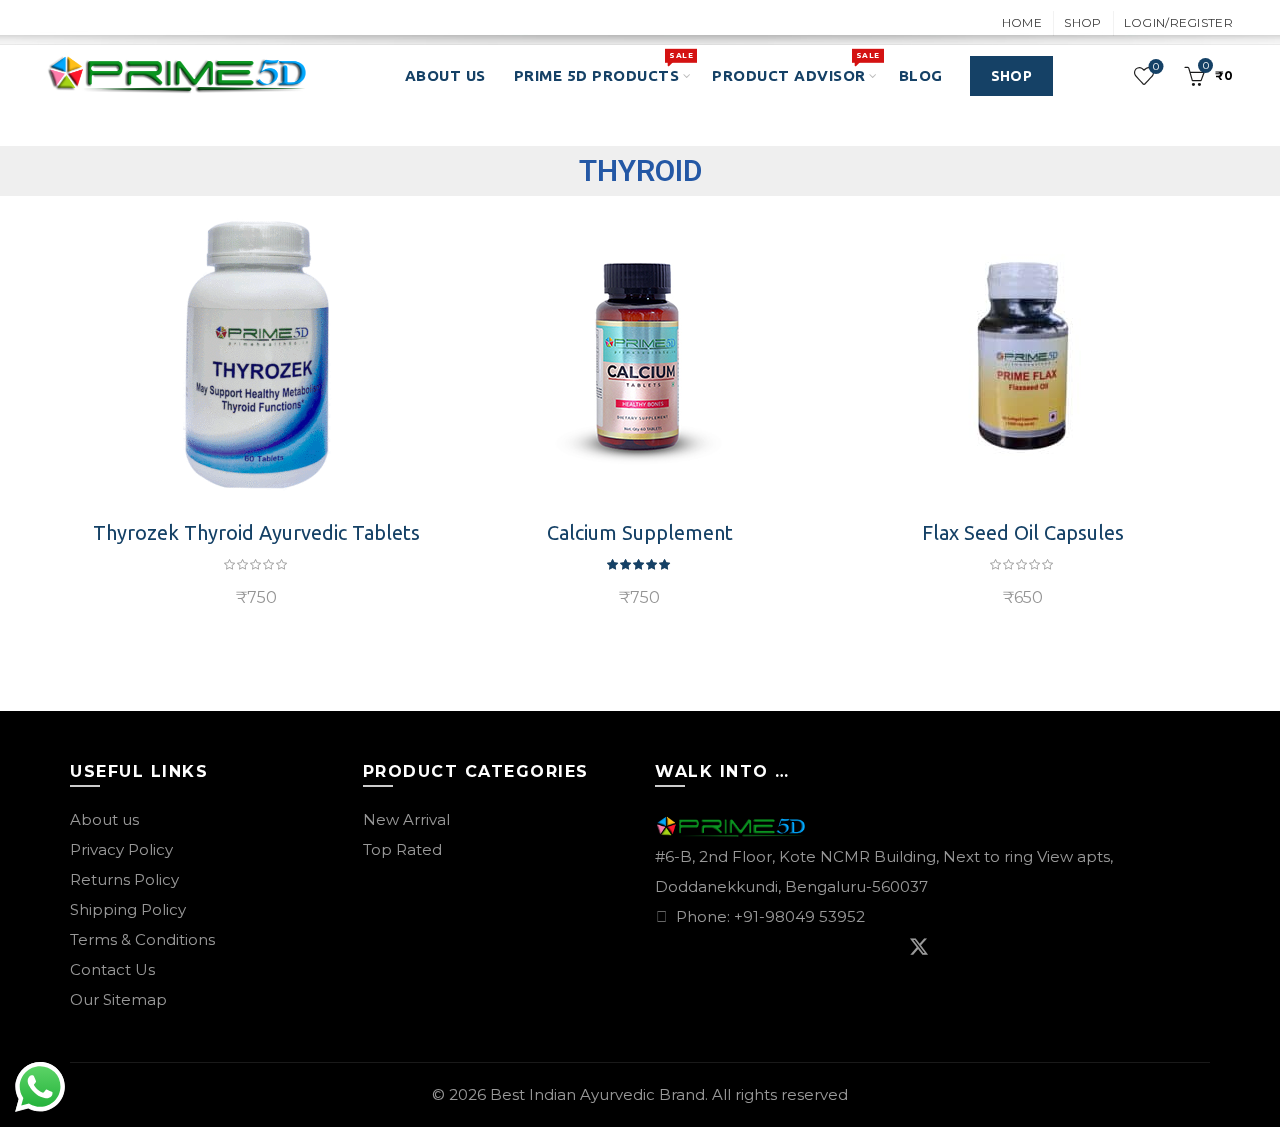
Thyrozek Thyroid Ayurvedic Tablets (256, 532)
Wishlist (1156, 67)
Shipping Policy (128, 909)
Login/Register (1178, 22)
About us (104, 819)
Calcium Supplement (640, 532)
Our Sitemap (118, 999)
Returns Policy (124, 879)
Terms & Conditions (142, 939)
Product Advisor (795, 67)
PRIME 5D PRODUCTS (603, 67)
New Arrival (406, 819)
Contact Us (112, 969)
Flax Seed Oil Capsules (1023, 532)
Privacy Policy (121, 849)
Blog (921, 75)
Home (1022, 22)
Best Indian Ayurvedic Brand (597, 1094)
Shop (1082, 22)
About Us (445, 75)
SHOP (1011, 76)
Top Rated (402, 849)
